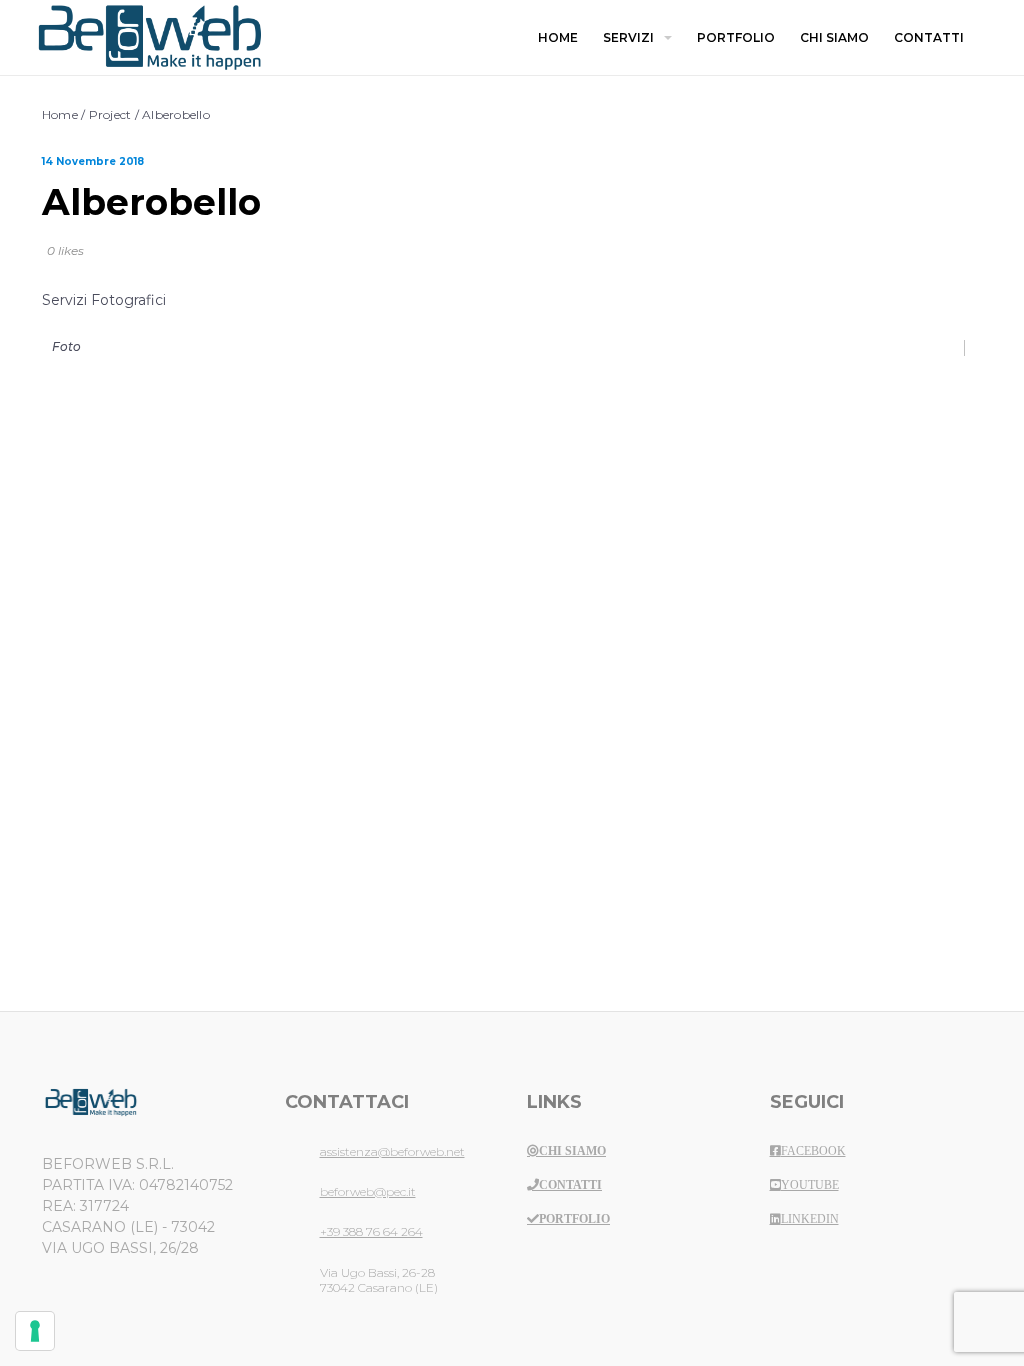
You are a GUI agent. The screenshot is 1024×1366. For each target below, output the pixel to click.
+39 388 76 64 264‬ (371, 1231)
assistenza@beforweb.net (392, 1151)
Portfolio (574, 1219)
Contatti (570, 1185)
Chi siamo (572, 1151)
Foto (66, 346)
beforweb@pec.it (368, 1191)
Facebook (813, 1151)
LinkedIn (810, 1219)
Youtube (810, 1185)
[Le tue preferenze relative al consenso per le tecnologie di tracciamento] (35, 1331)
